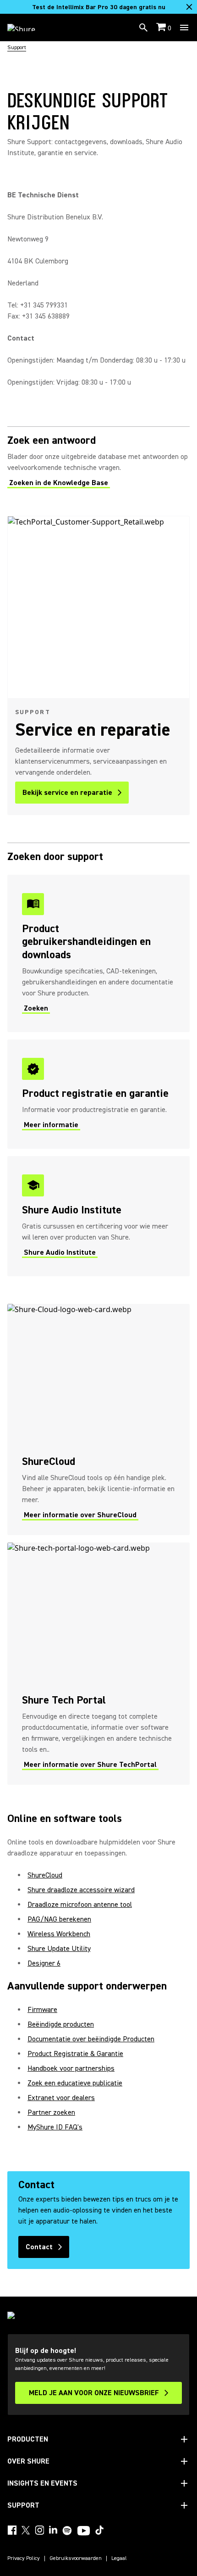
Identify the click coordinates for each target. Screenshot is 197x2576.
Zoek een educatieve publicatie (75, 2083)
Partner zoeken (51, 2112)
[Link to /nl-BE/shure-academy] (98, 1216)
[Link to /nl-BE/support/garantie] (98, 1094)
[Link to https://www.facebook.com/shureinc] (12, 2530)
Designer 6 (44, 1963)
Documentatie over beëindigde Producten (91, 2039)
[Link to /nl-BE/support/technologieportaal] (98, 1664)
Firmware (42, 2010)
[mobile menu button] (184, 28)
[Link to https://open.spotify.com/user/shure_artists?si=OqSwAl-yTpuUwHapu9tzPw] (67, 2531)
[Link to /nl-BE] (27, 28)
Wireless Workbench (59, 1934)
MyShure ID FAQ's (55, 2127)
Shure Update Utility (59, 1949)
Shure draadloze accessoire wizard (81, 1890)
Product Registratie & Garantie (75, 2054)
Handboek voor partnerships (71, 2068)
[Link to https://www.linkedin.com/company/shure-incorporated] (53, 2530)
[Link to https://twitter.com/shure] (26, 2530)
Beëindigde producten (61, 2024)
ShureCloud (45, 1875)
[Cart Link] (162, 28)
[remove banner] (189, 7)
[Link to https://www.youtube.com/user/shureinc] (84, 2531)
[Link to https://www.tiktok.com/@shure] (99, 2530)
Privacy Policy (24, 2559)
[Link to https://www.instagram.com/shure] (39, 2530)
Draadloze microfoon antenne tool (80, 1905)
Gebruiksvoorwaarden (76, 2559)
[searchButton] (143, 28)
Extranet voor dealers (61, 2098)
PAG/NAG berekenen (59, 1919)
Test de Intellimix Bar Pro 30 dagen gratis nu (99, 7)
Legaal (119, 2559)
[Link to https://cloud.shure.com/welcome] (98, 1419)
